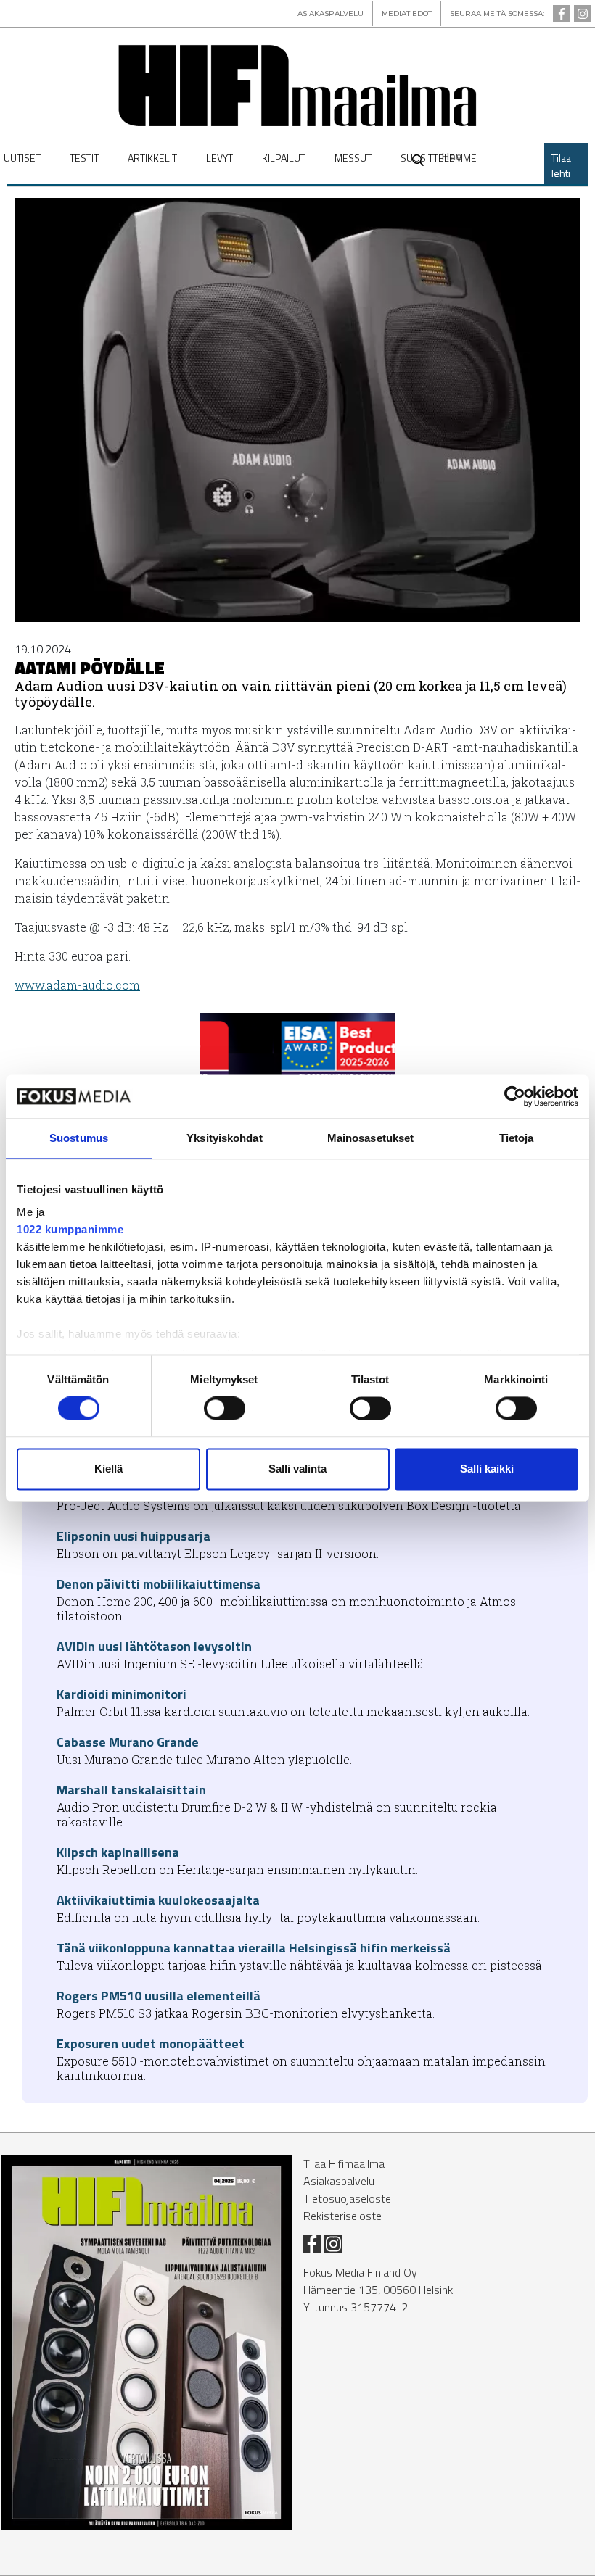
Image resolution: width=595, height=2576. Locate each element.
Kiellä (108, 1469)
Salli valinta (297, 1469)
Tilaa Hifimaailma (344, 2163)
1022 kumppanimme (70, 1229)
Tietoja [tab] (517, 1138)
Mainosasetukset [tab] (371, 1138)
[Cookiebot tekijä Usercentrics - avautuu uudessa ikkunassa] (515, 1096)
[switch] (225, 1409)
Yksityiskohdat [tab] (224, 1138)
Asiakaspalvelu (339, 2181)
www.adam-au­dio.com (77, 985)
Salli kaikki (487, 1469)
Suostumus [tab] (79, 1138)
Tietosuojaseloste (347, 2198)
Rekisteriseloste (342, 2216)
